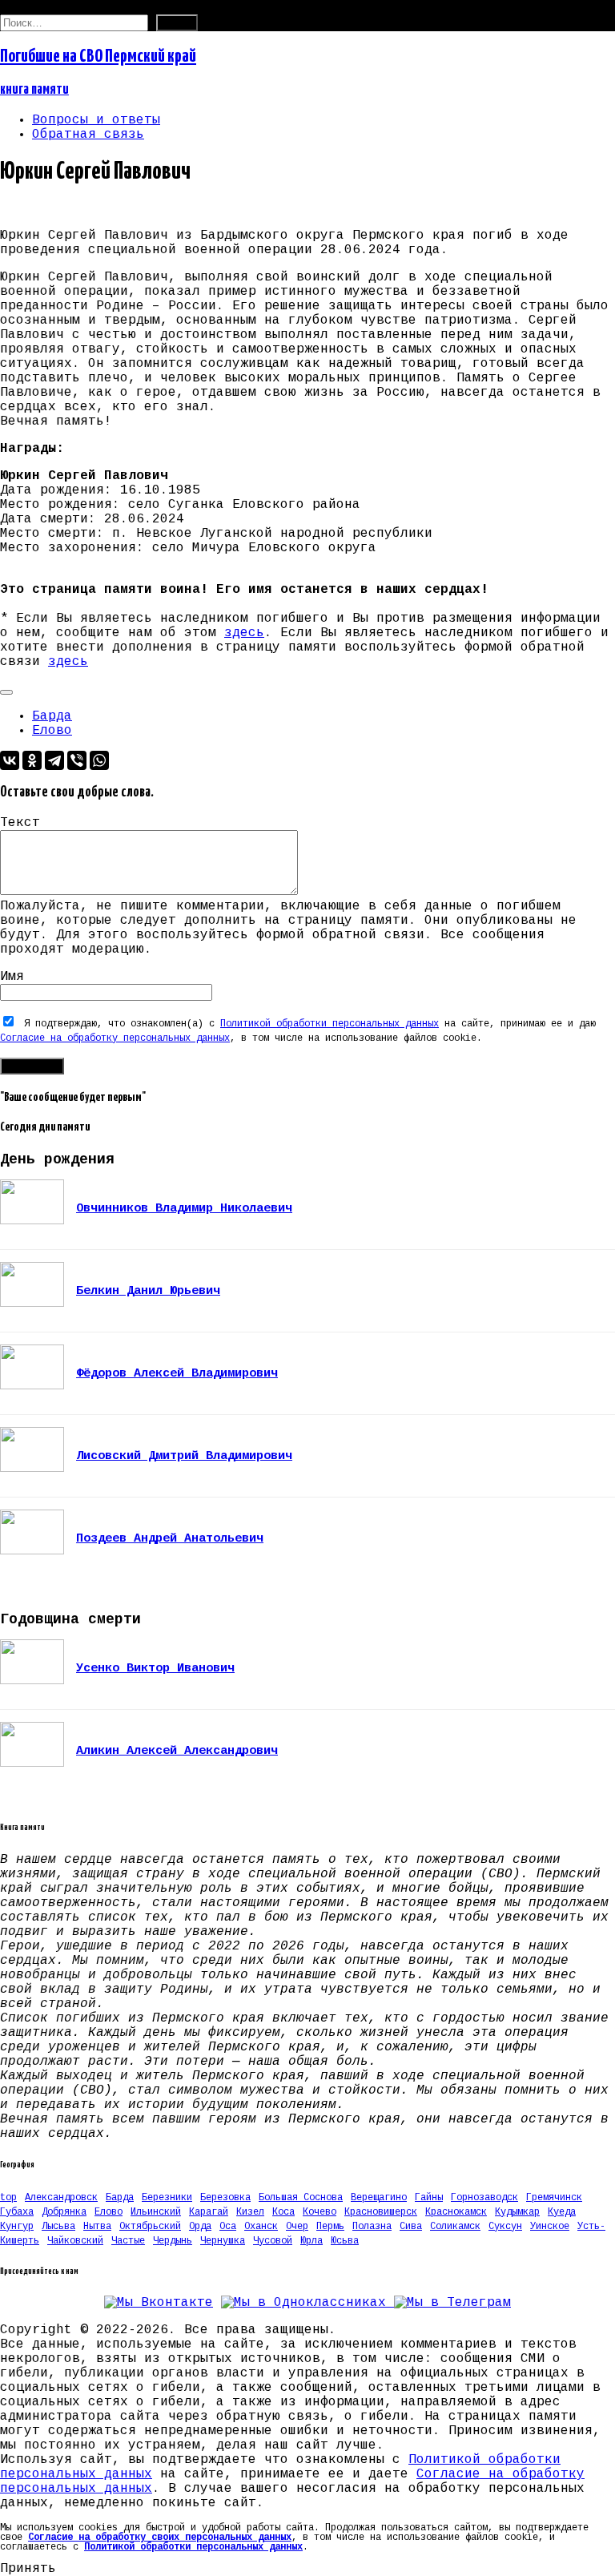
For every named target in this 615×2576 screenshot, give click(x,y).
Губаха (17, 2212)
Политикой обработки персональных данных (330, 1024)
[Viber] (77, 760)
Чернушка (223, 2241)
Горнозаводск (484, 2198)
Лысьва (58, 2227)
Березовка (225, 2198)
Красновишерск (381, 2212)
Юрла (312, 2241)
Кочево (320, 2212)
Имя (12, 977)
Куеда (562, 2212)
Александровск (61, 2198)
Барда (52, 716)
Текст (20, 823)
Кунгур (17, 2227)
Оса (228, 2227)
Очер (297, 2227)
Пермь (330, 2227)
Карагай (209, 2212)
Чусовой (273, 2241)
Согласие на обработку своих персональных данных (160, 2538)
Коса (283, 2212)
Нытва (97, 2227)
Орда (200, 2227)
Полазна (372, 2227)
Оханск (261, 2227)
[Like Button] (6, 692)
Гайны (429, 2198)
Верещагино (379, 2198)
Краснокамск (456, 2212)
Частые (128, 2241)
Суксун (505, 2227)
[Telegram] (54, 760)
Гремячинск (554, 2198)
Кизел (250, 2212)
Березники (167, 2198)
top (8, 2198)
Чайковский (75, 2241)
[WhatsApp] (99, 760)
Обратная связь (88, 135)
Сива (411, 2227)
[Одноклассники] (32, 760)
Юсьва (345, 2241)
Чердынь (173, 2241)
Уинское (550, 2227)
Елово (52, 731)
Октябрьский (150, 2227)
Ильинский (156, 2212)
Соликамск (455, 2227)
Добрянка (64, 2212)
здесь (244, 633)
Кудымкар (517, 2212)
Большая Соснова (301, 2198)
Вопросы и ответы (96, 120)
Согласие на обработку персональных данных (115, 1038)
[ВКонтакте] (10, 760)
